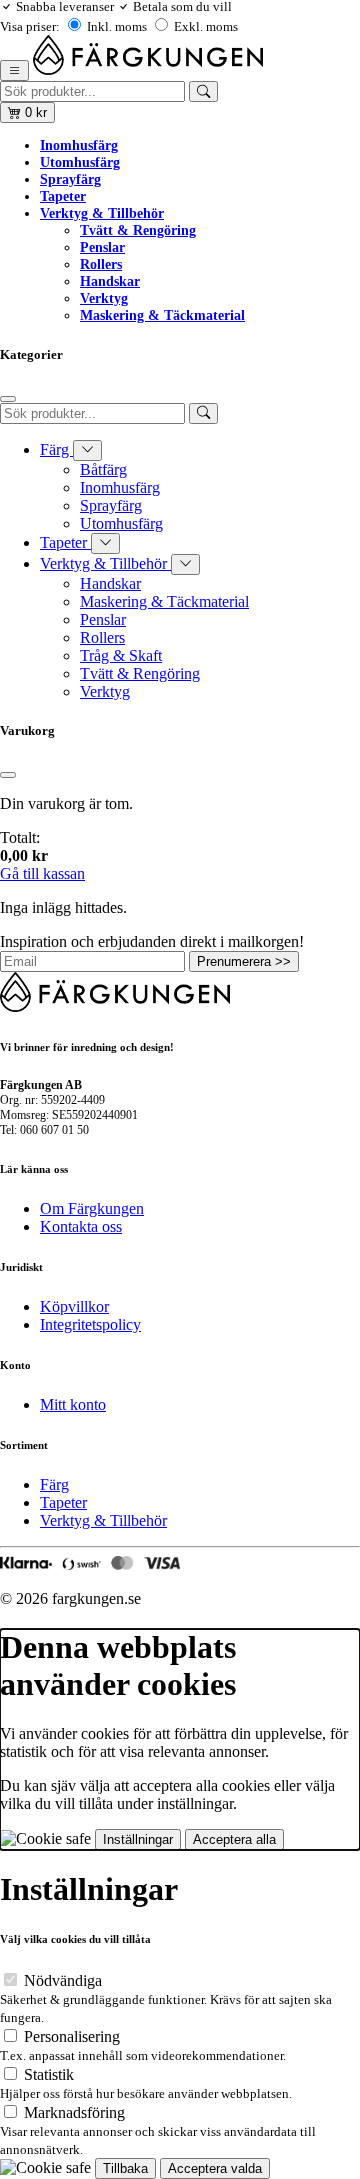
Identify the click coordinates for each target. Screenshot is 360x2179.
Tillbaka (125, 2168)
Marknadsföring (74, 2112)
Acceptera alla (234, 1839)
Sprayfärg (70, 179)
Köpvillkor (74, 1306)
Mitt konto (73, 1404)
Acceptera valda (215, 2168)
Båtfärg (103, 469)
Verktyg (104, 298)
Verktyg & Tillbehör (102, 213)
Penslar (102, 247)
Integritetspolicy (90, 1324)
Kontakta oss (81, 1226)
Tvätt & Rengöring (138, 230)
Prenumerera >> (244, 961)
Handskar (110, 281)
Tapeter (63, 196)
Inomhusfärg (79, 145)
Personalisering (72, 2036)
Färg (56, 449)
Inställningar (138, 1839)
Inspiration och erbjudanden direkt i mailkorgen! (152, 941)
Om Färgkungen (92, 1208)
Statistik (49, 2074)
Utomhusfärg (80, 162)
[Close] (8, 399)
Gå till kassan (42, 873)
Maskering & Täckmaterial (162, 315)
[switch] (10, 1979)
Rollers (101, 264)
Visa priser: (30, 27)
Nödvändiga (63, 1980)
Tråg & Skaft (121, 655)
